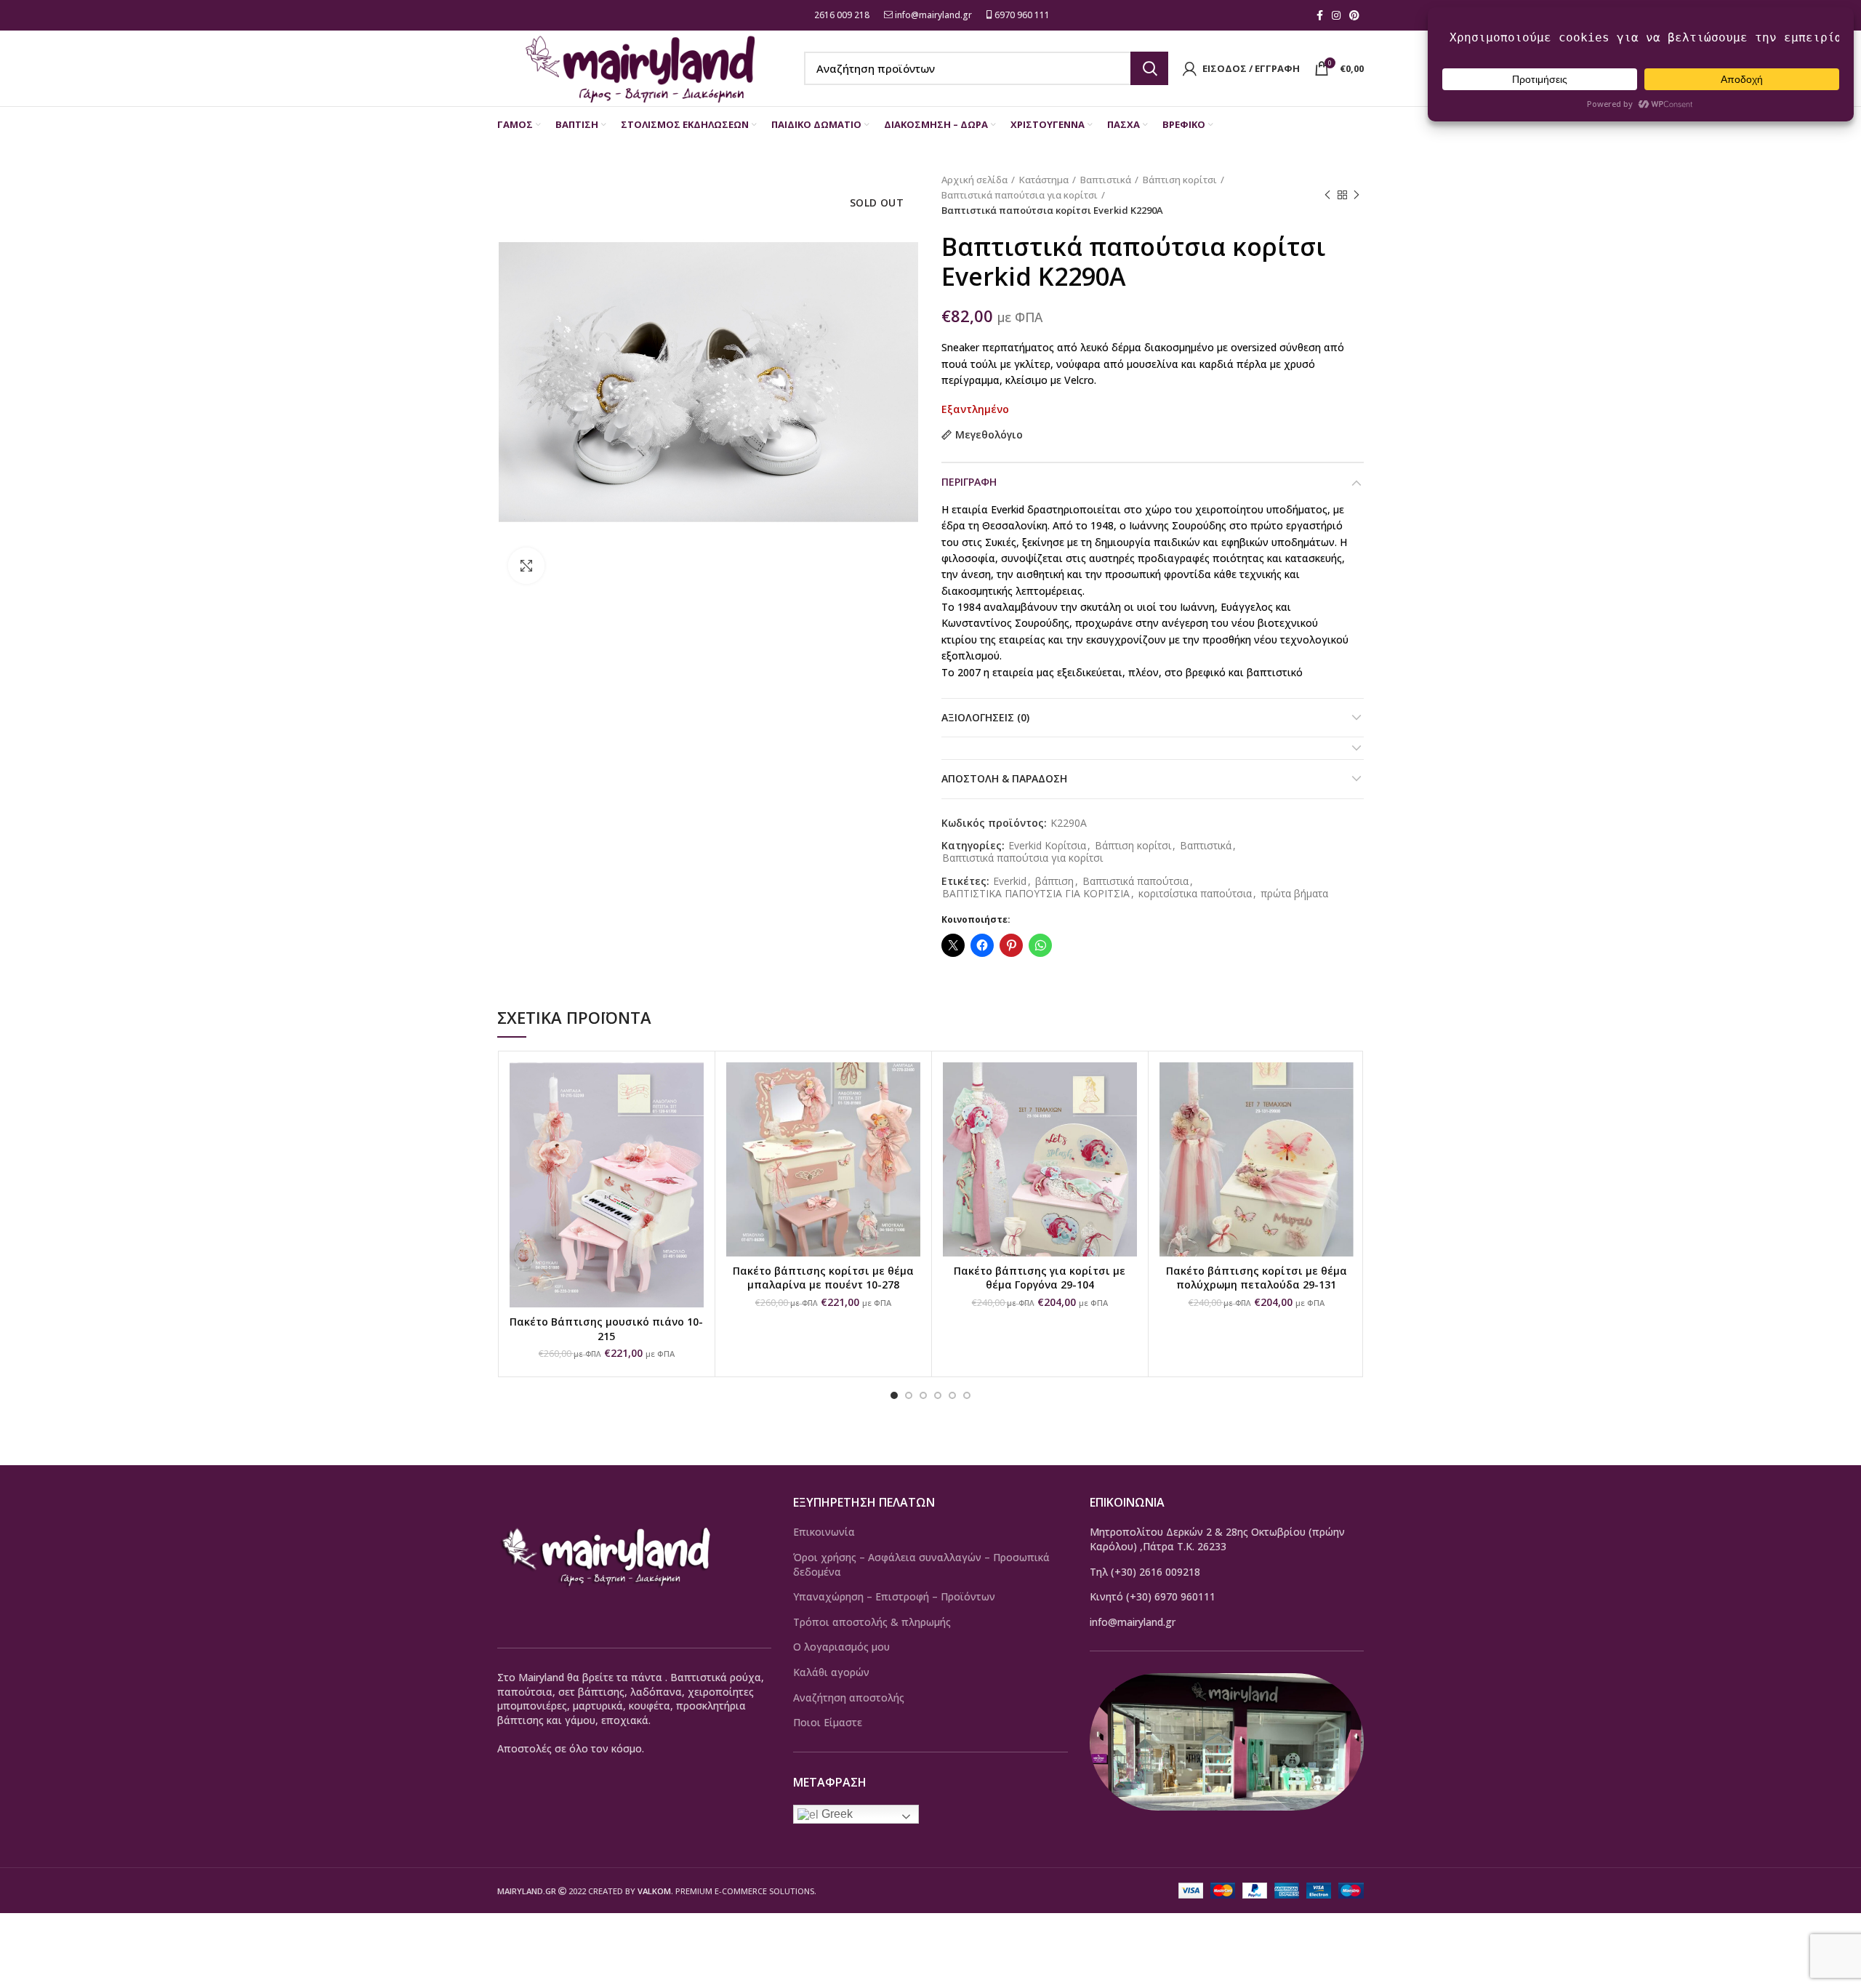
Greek (836, 1814)
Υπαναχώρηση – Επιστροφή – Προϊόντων (894, 1596)
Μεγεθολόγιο (989, 435)
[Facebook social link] (1320, 15)
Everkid (1010, 882)
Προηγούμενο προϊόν (1327, 195)
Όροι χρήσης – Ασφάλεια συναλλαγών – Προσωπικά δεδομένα (921, 1564)
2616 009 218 (841, 15)
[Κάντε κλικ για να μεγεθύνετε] (526, 566)
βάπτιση (1054, 882)
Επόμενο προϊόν (1356, 195)
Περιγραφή (969, 482)
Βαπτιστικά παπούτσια (1136, 882)
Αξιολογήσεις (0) (985, 717)
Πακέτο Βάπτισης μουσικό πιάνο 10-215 (606, 1329)
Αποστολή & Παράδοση (1004, 778)
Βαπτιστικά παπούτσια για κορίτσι (1020, 195)
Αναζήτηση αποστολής (849, 1698)
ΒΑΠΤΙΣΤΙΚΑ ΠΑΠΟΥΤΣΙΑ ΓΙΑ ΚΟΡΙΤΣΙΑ (1036, 894)
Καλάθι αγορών (831, 1672)
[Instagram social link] (1336, 15)
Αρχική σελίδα (974, 180)
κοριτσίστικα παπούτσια (1195, 894)
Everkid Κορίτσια (1047, 846)
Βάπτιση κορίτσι (1180, 180)
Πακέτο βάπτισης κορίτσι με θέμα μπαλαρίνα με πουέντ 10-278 (823, 1278)
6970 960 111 (1021, 15)
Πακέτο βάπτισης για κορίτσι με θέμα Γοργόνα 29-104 (1040, 1278)
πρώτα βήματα (1294, 894)
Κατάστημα (1044, 180)
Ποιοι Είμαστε (828, 1722)
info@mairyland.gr (933, 15)
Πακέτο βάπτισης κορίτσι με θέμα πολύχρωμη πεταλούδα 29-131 (1257, 1278)
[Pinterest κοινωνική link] (1354, 15)
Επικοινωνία (824, 1532)
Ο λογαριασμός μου (841, 1647)
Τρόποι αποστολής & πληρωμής (872, 1622)
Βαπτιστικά (1106, 180)
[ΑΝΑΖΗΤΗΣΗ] (1149, 68)
